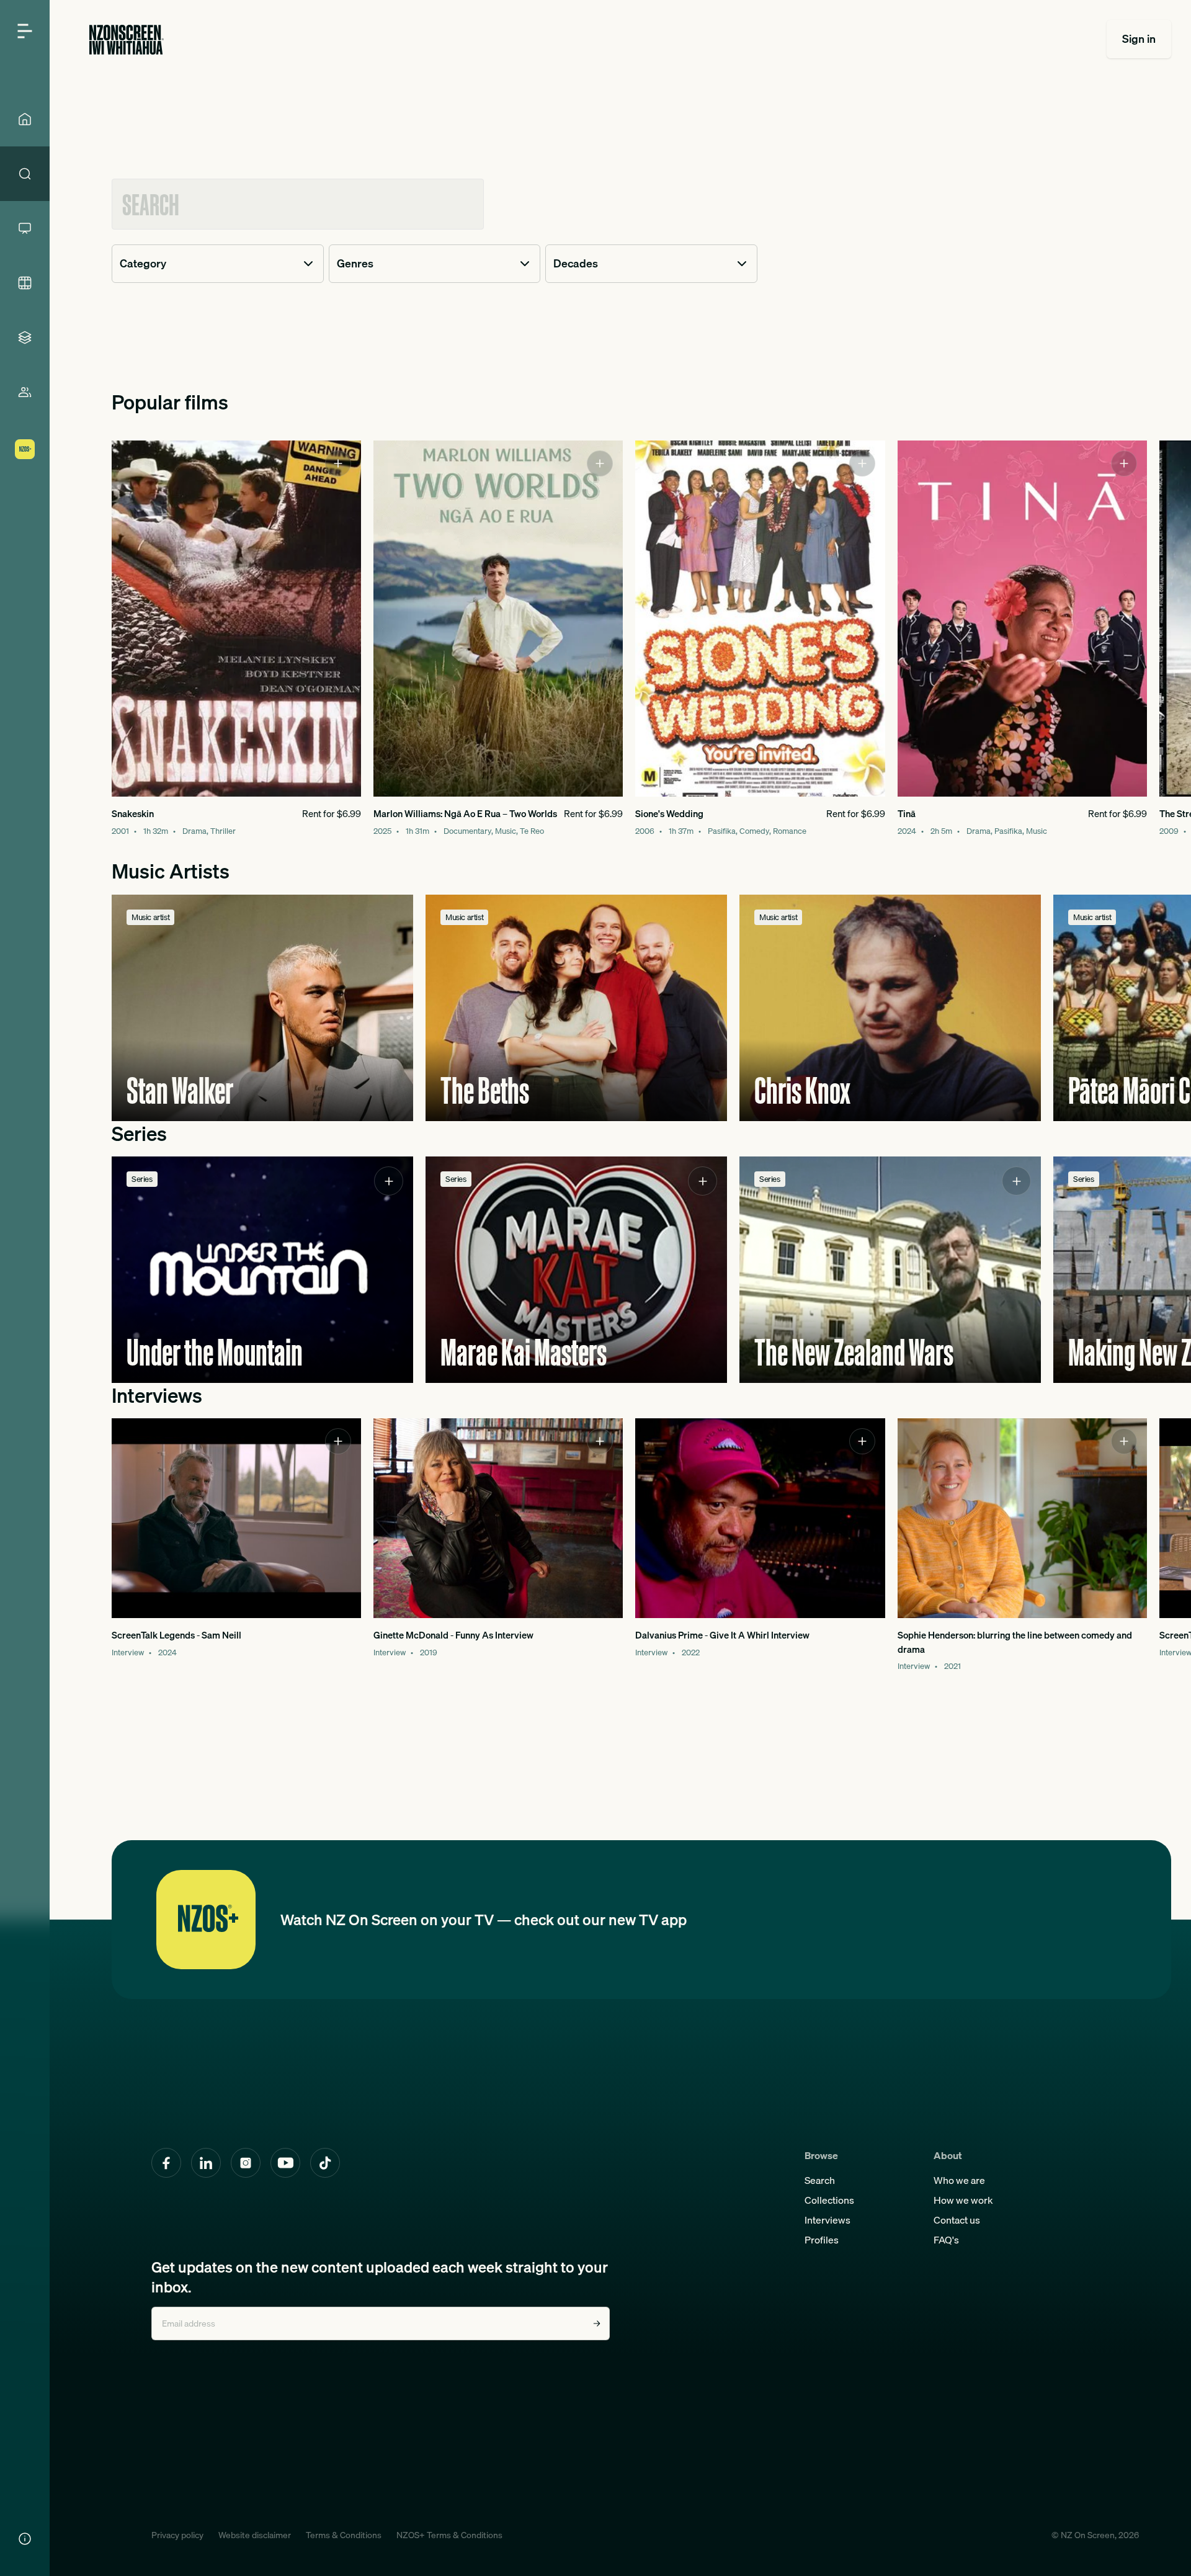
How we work (963, 2200)
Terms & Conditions (344, 2535)
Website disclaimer (255, 2535)
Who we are (959, 2180)
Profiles (822, 2240)
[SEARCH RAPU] (25, 174)
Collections (829, 2200)
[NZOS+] (25, 449)
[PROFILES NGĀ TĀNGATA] (25, 392)
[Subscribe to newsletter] (597, 2323)
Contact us (957, 2220)
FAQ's (946, 2240)
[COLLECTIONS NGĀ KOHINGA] (25, 338)
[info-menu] (25, 2539)
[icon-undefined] (338, 463)
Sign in (1139, 39)
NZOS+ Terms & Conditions (449, 2535)
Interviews (827, 2220)
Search (820, 2180)
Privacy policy (177, 2535)
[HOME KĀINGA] (25, 119)
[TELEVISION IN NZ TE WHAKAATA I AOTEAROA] (25, 228)
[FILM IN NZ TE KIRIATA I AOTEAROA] (25, 283)
